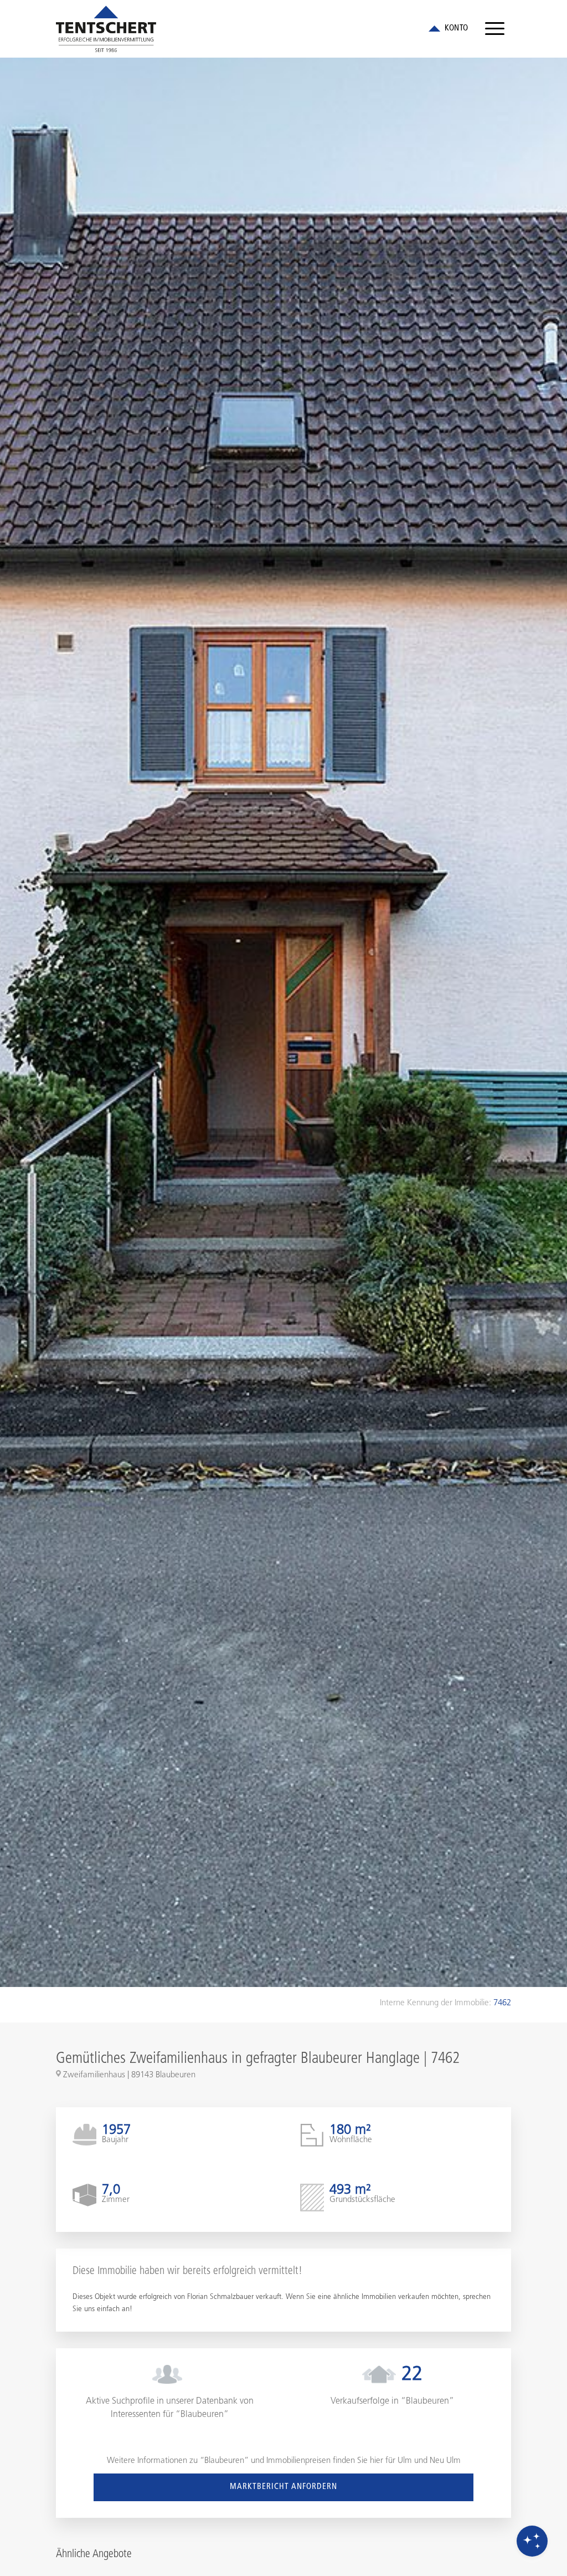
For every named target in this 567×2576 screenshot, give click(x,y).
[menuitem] (495, 29)
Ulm (405, 2461)
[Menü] (495, 29)
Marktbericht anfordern (283, 2487)
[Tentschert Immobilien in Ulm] (106, 29)
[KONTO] (447, 29)
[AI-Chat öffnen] (532, 2541)
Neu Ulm (445, 2461)
